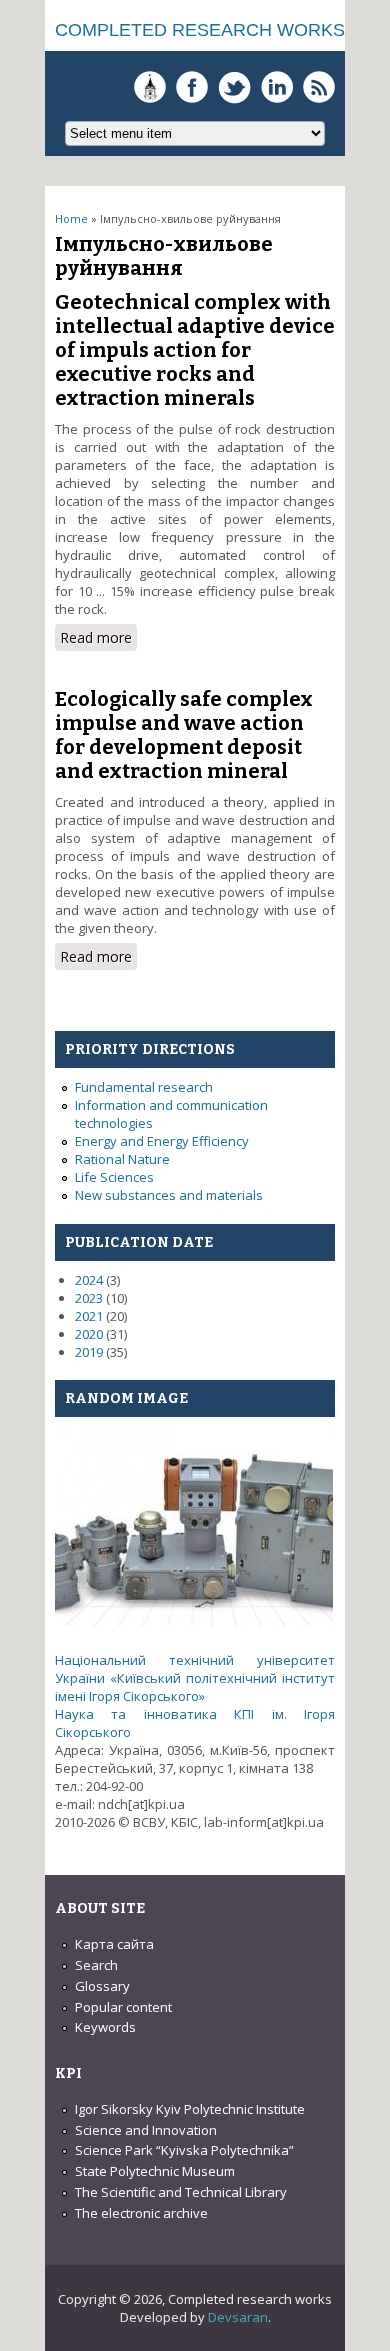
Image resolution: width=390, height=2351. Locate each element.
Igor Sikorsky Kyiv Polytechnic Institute (190, 2109)
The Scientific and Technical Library (181, 2192)
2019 (89, 1352)
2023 (89, 1298)
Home (71, 218)
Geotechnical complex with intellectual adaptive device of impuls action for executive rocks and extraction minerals (195, 350)
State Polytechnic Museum (155, 2171)
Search (96, 1965)
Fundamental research (144, 1087)
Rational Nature (122, 1159)
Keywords (105, 2027)
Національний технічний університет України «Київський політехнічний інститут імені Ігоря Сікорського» (195, 1678)
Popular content (123, 2007)
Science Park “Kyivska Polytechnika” (184, 2150)
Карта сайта (114, 1944)
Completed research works (200, 30)
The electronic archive (141, 2213)
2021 (89, 1316)
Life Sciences (114, 1177)
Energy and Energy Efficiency (162, 1141)
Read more (98, 639)
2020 (89, 1334)
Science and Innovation (146, 2130)
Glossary (102, 1986)
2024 (89, 1280)
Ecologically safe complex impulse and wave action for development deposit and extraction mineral (184, 735)
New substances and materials (169, 1195)
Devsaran (238, 2317)
